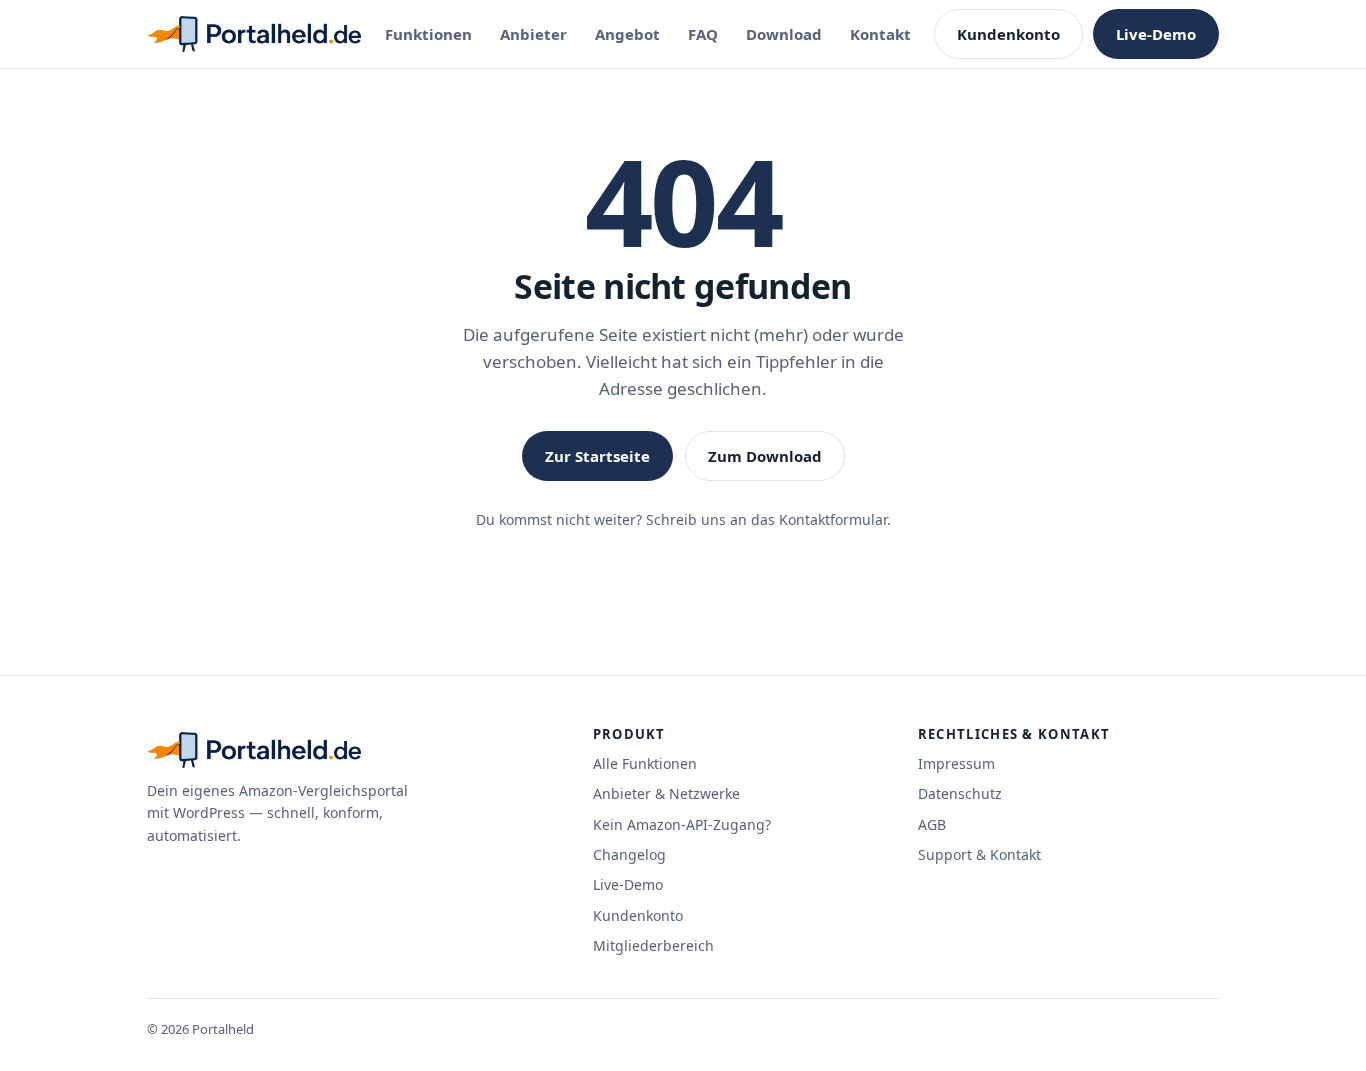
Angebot (627, 34)
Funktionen (428, 34)
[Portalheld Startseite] (254, 34)
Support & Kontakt (979, 854)
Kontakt (880, 34)
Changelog (629, 854)
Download (784, 34)
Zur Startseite (597, 456)
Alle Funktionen (645, 763)
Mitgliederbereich (653, 945)
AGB (932, 824)
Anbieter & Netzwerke (666, 793)
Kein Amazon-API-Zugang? (682, 824)
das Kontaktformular (819, 519)
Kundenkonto (1008, 34)
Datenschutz (960, 793)
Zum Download (765, 456)
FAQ (703, 34)
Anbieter (533, 34)
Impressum (956, 763)
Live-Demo (1156, 34)
